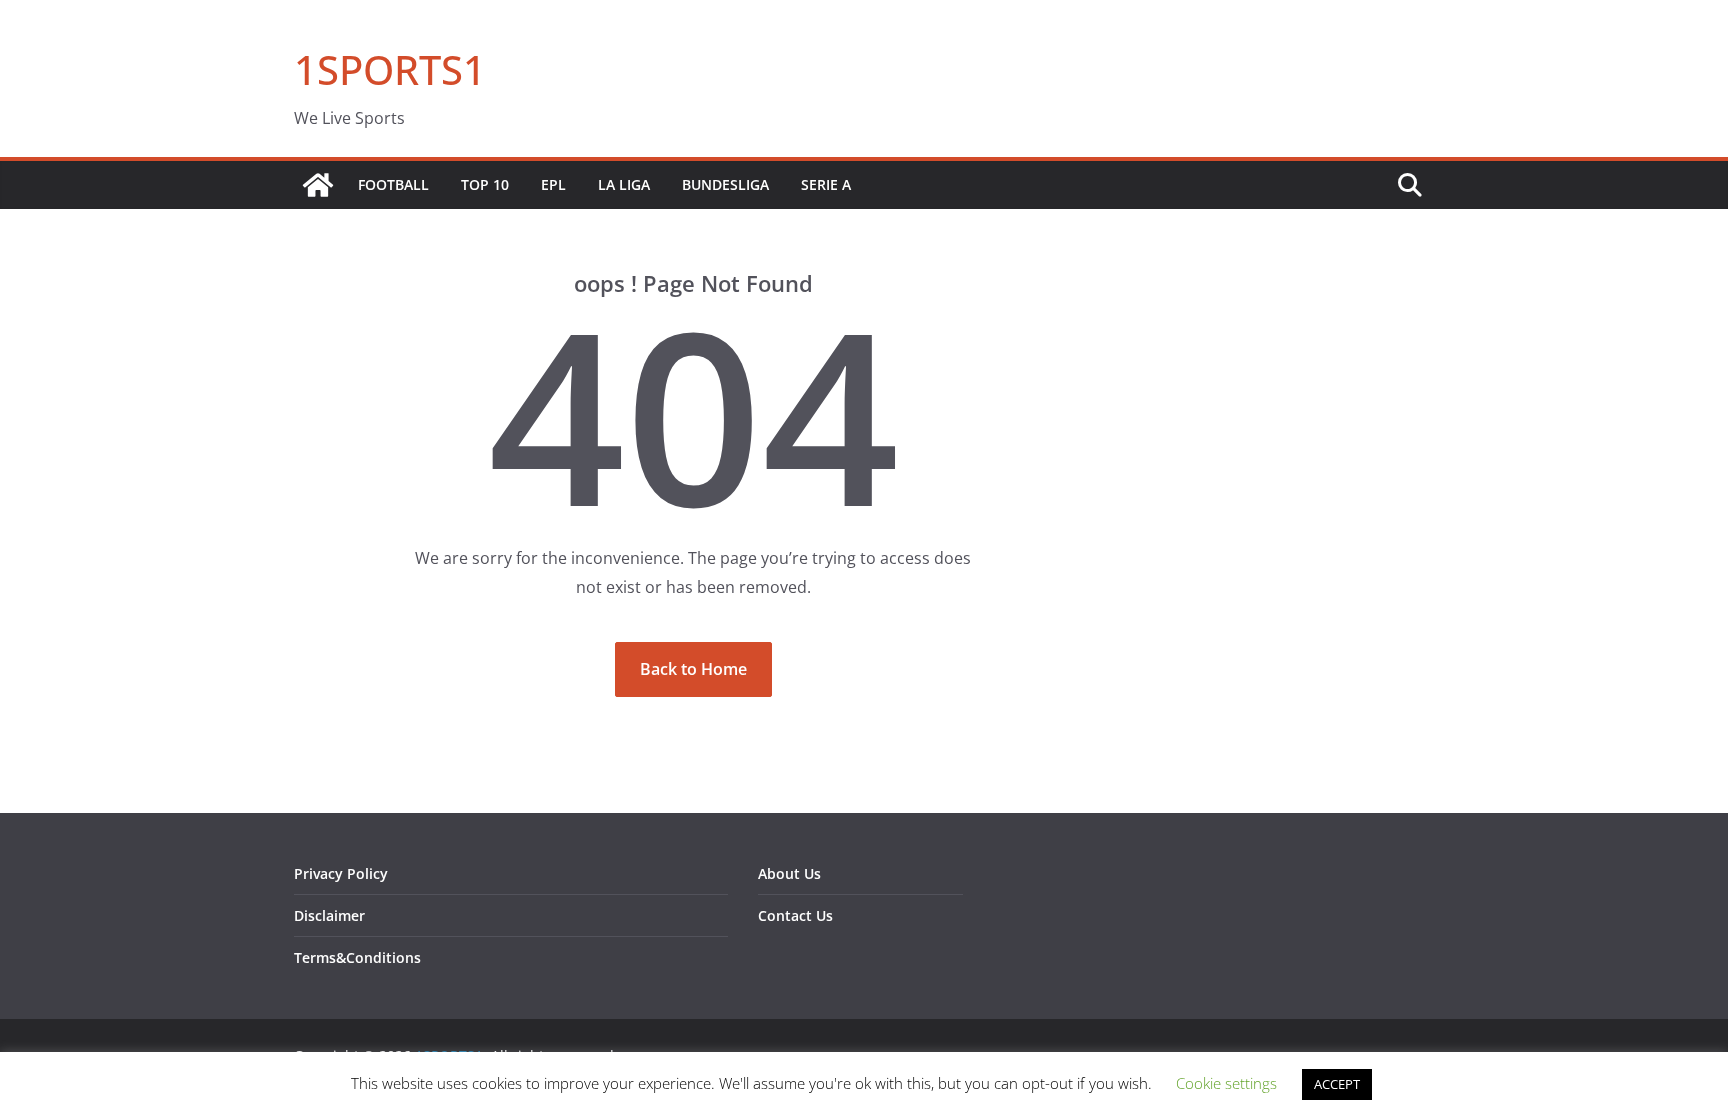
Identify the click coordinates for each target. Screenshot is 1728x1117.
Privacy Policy (341, 873)
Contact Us (795, 915)
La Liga (624, 184)
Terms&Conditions (357, 957)
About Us (789, 873)
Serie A (826, 184)
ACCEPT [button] (1337, 1084)
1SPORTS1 (390, 69)
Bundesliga (725, 184)
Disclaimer (329, 915)
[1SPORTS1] (318, 185)
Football (393, 184)
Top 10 (485, 184)
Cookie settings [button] (1226, 1083)
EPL (553, 184)
